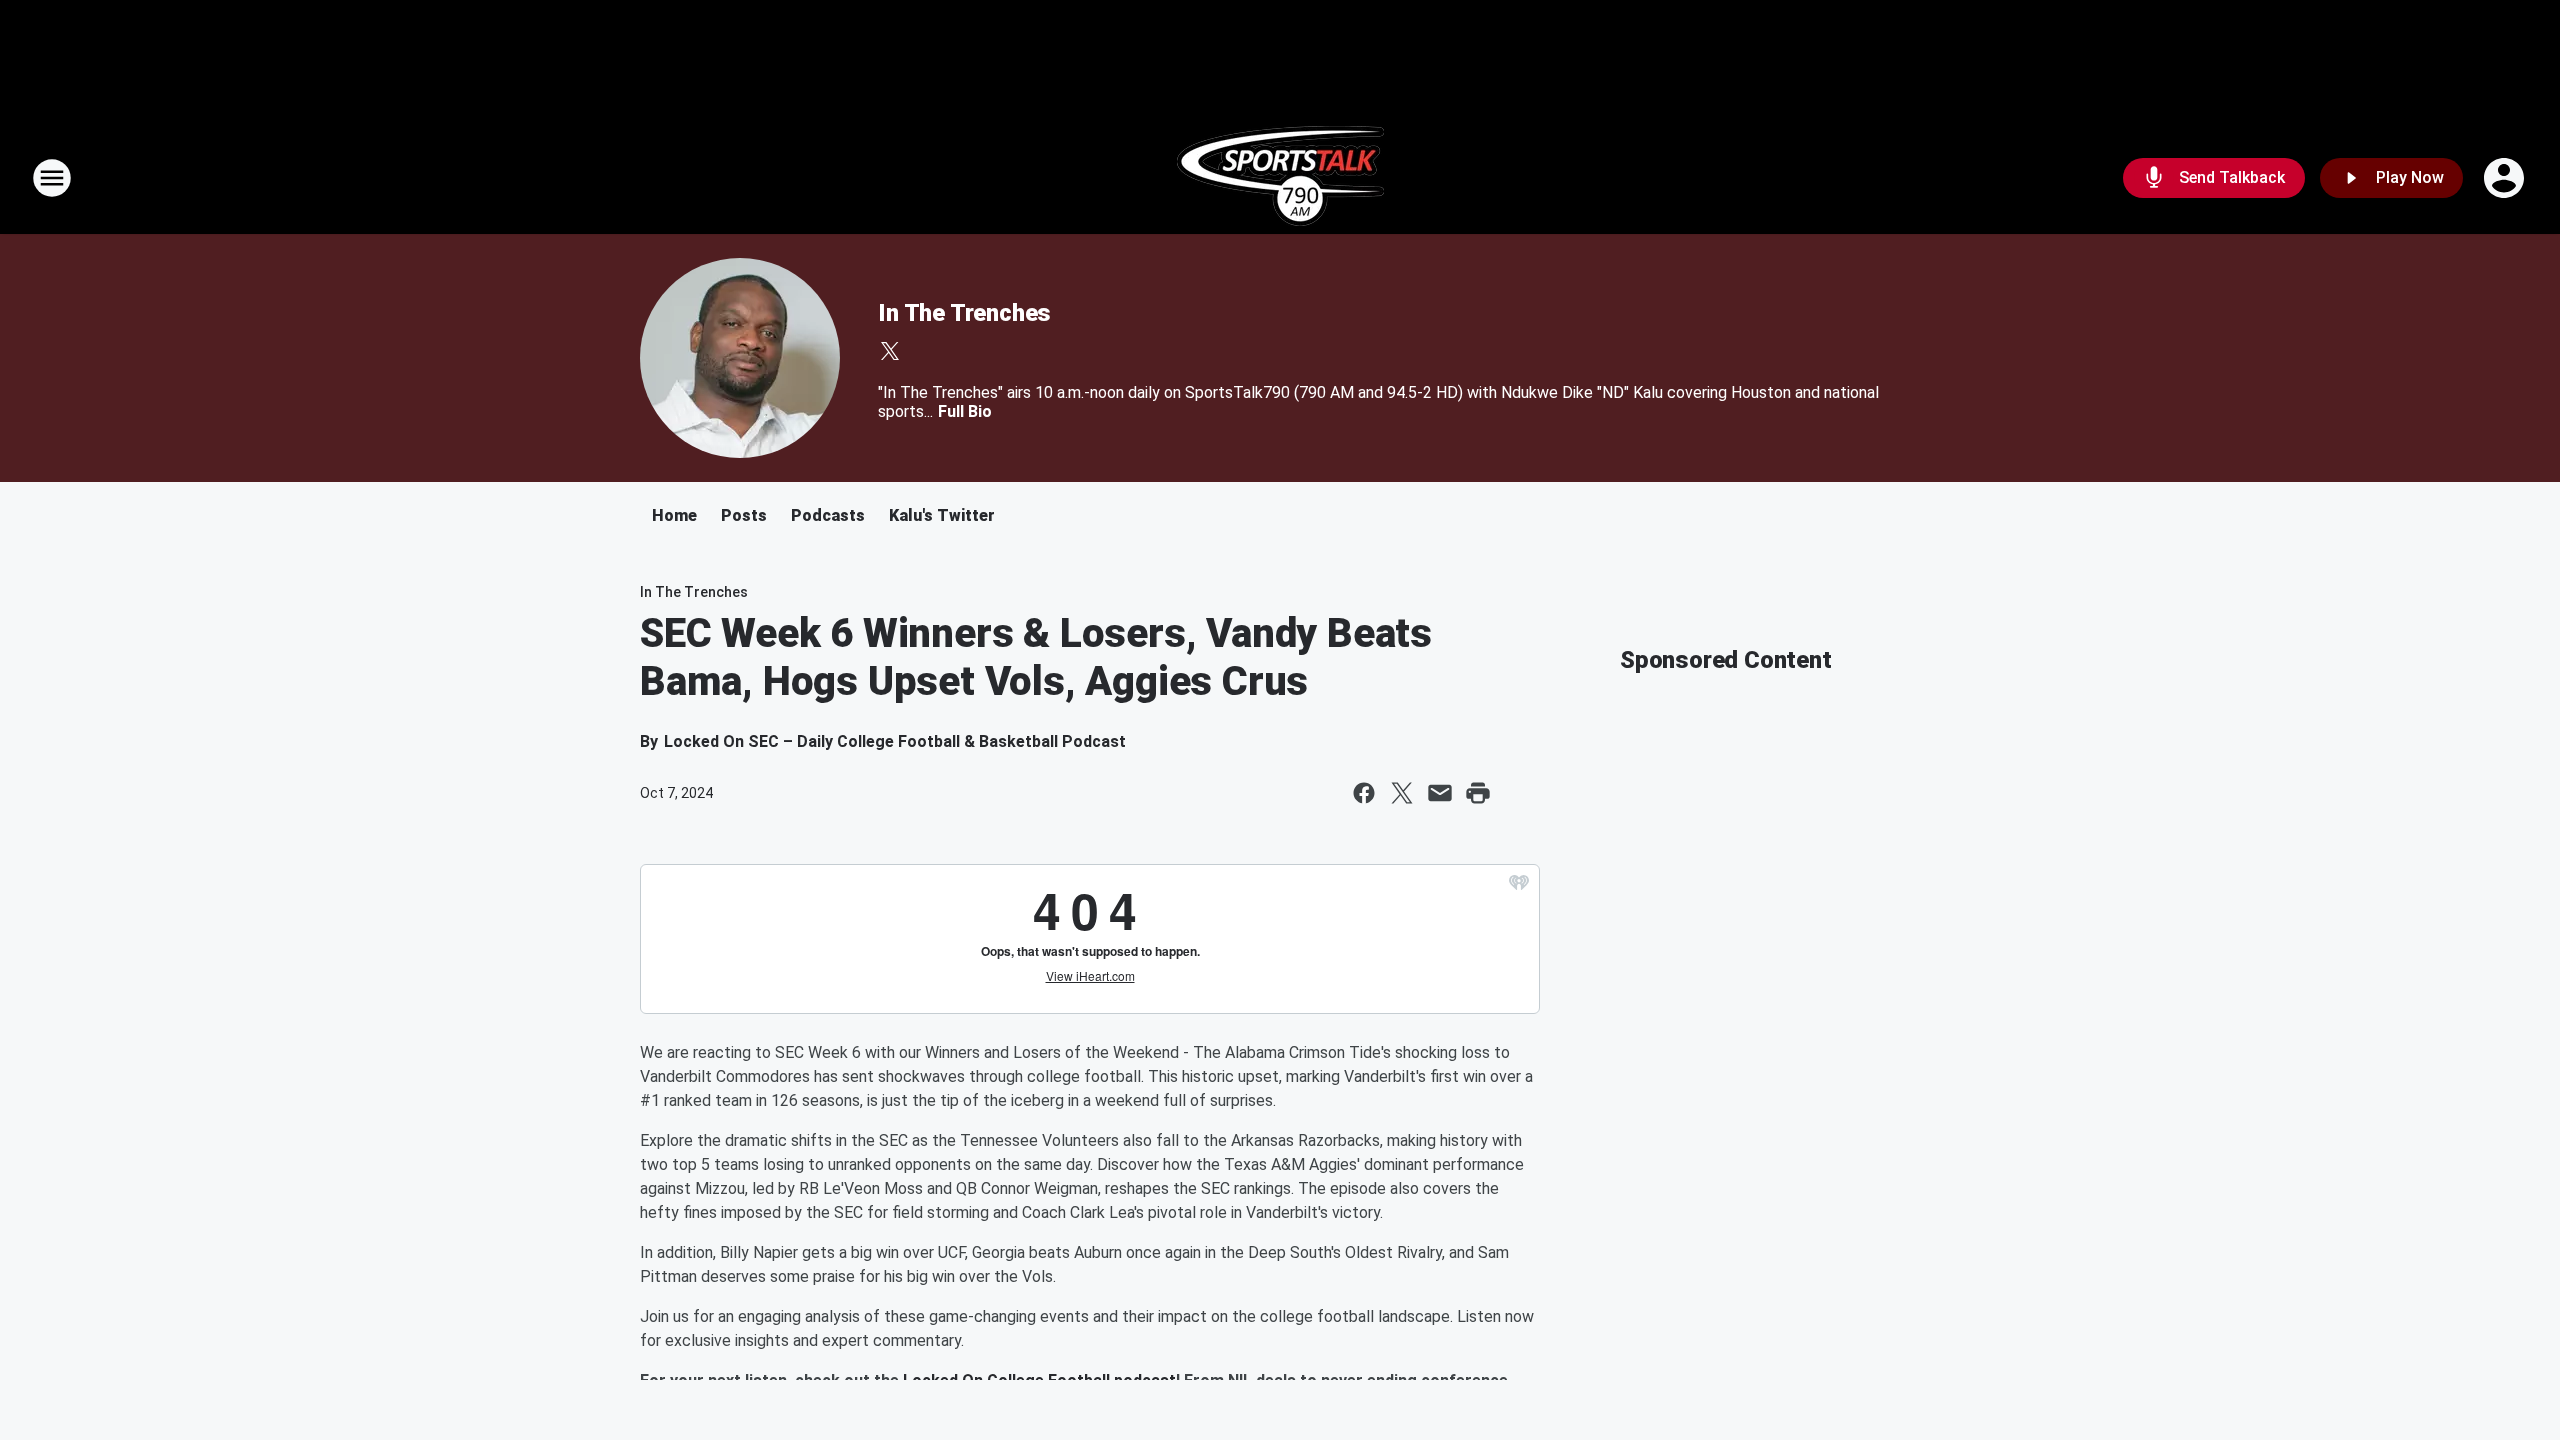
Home (674, 515)
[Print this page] (1478, 793)
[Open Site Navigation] (52, 178)
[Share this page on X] (1402, 793)
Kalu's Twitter (942, 515)
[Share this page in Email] (1440, 793)
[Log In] (2506, 178)
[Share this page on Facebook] (1364, 793)
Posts (744, 515)
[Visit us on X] (890, 351)
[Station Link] (1280, 178)
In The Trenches (964, 313)
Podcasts (828, 515)
